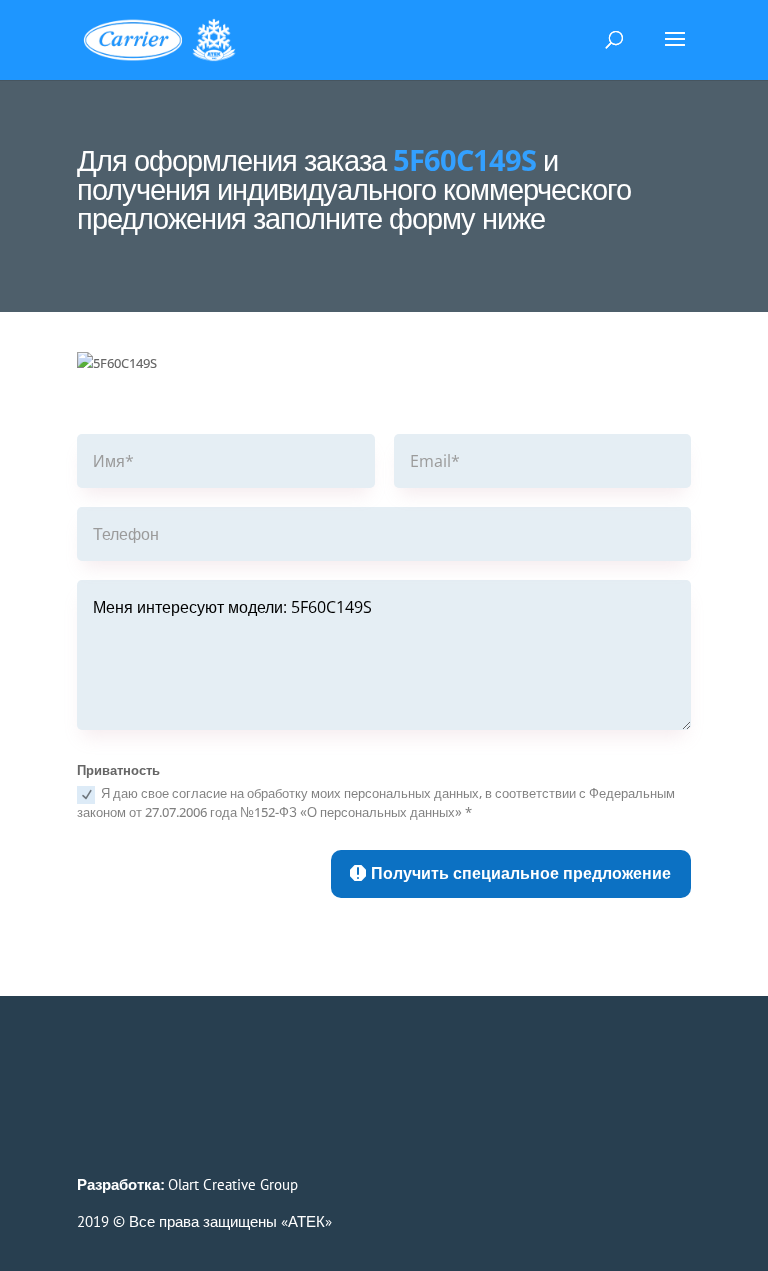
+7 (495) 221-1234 (208, 1065)
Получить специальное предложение (521, 873)
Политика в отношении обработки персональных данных (273, 1124)
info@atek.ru (162, 1087)
